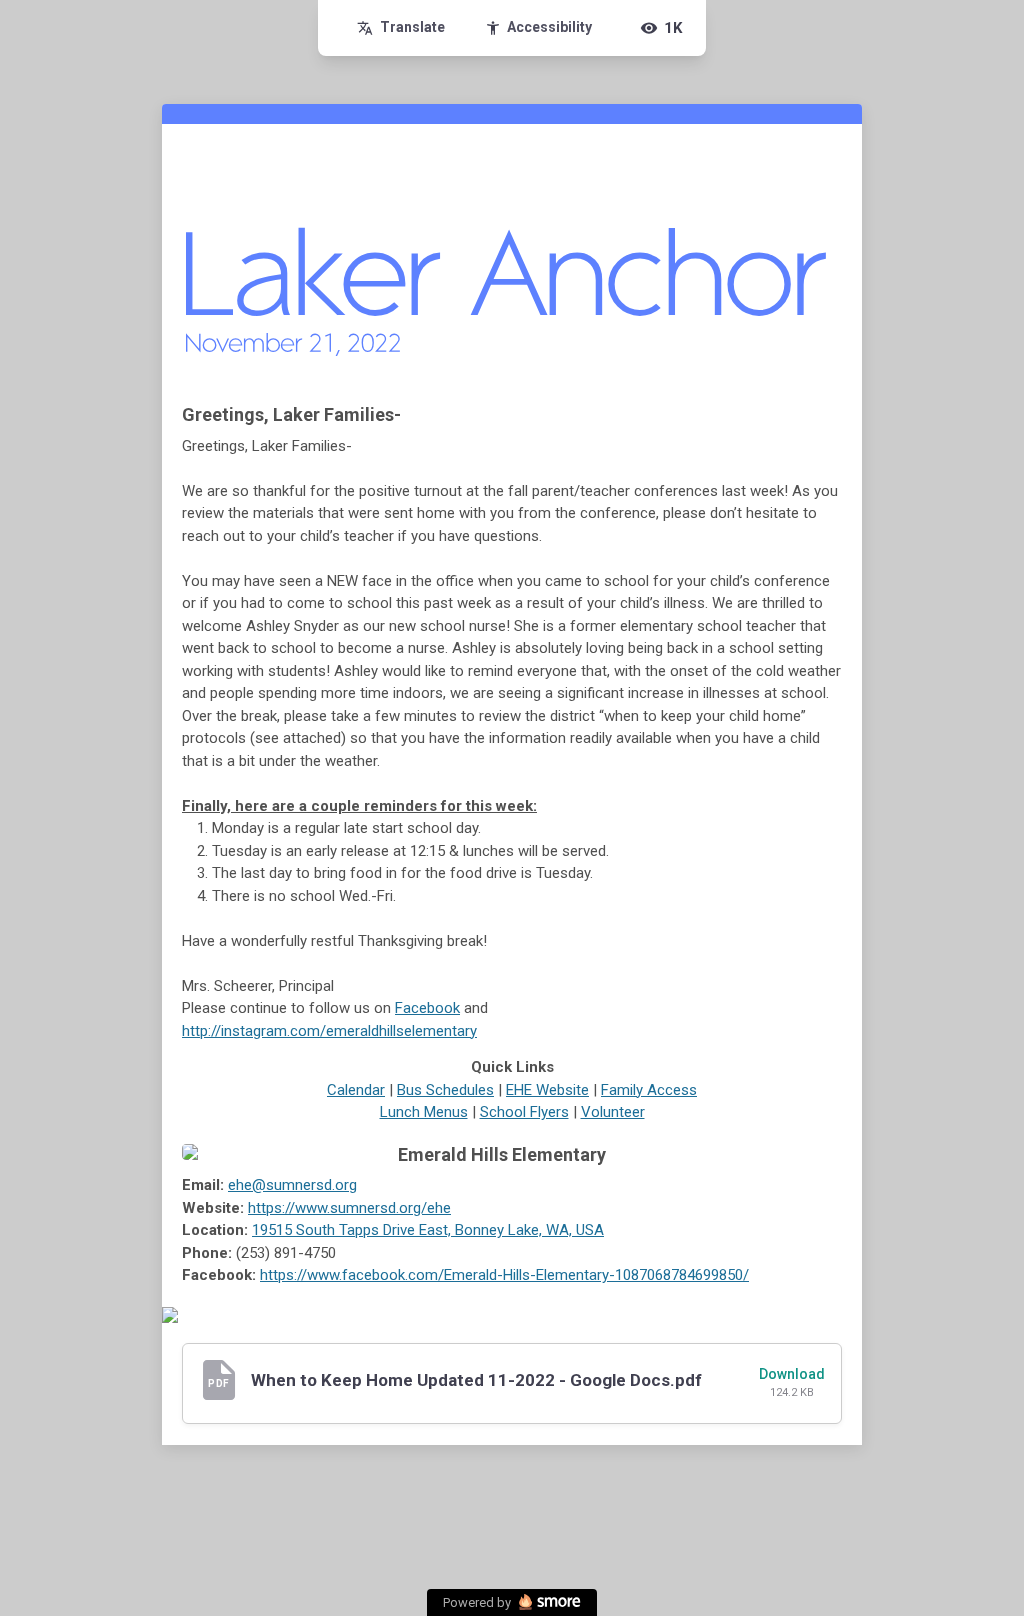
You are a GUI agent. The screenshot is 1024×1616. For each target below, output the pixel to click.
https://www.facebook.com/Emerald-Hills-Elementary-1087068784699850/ (504, 1275)
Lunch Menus (424, 1112)
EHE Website (547, 1090)
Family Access (649, 1090)
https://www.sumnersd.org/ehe (349, 1208)
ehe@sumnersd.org (292, 1185)
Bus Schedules (445, 1090)
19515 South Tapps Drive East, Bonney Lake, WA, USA (428, 1230)
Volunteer (613, 1112)
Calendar (356, 1090)
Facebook (427, 1008)
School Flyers (524, 1112)
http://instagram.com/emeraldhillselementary (329, 1031)
